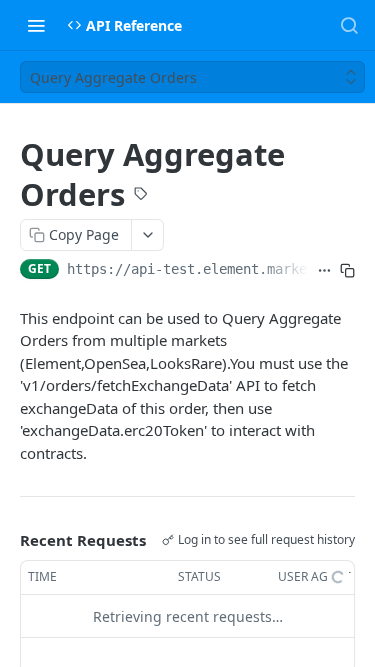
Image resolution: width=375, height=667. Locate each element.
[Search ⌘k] (349, 25)
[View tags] (141, 196)
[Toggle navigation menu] (36, 25)
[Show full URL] (324, 271)
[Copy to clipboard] (347, 271)
